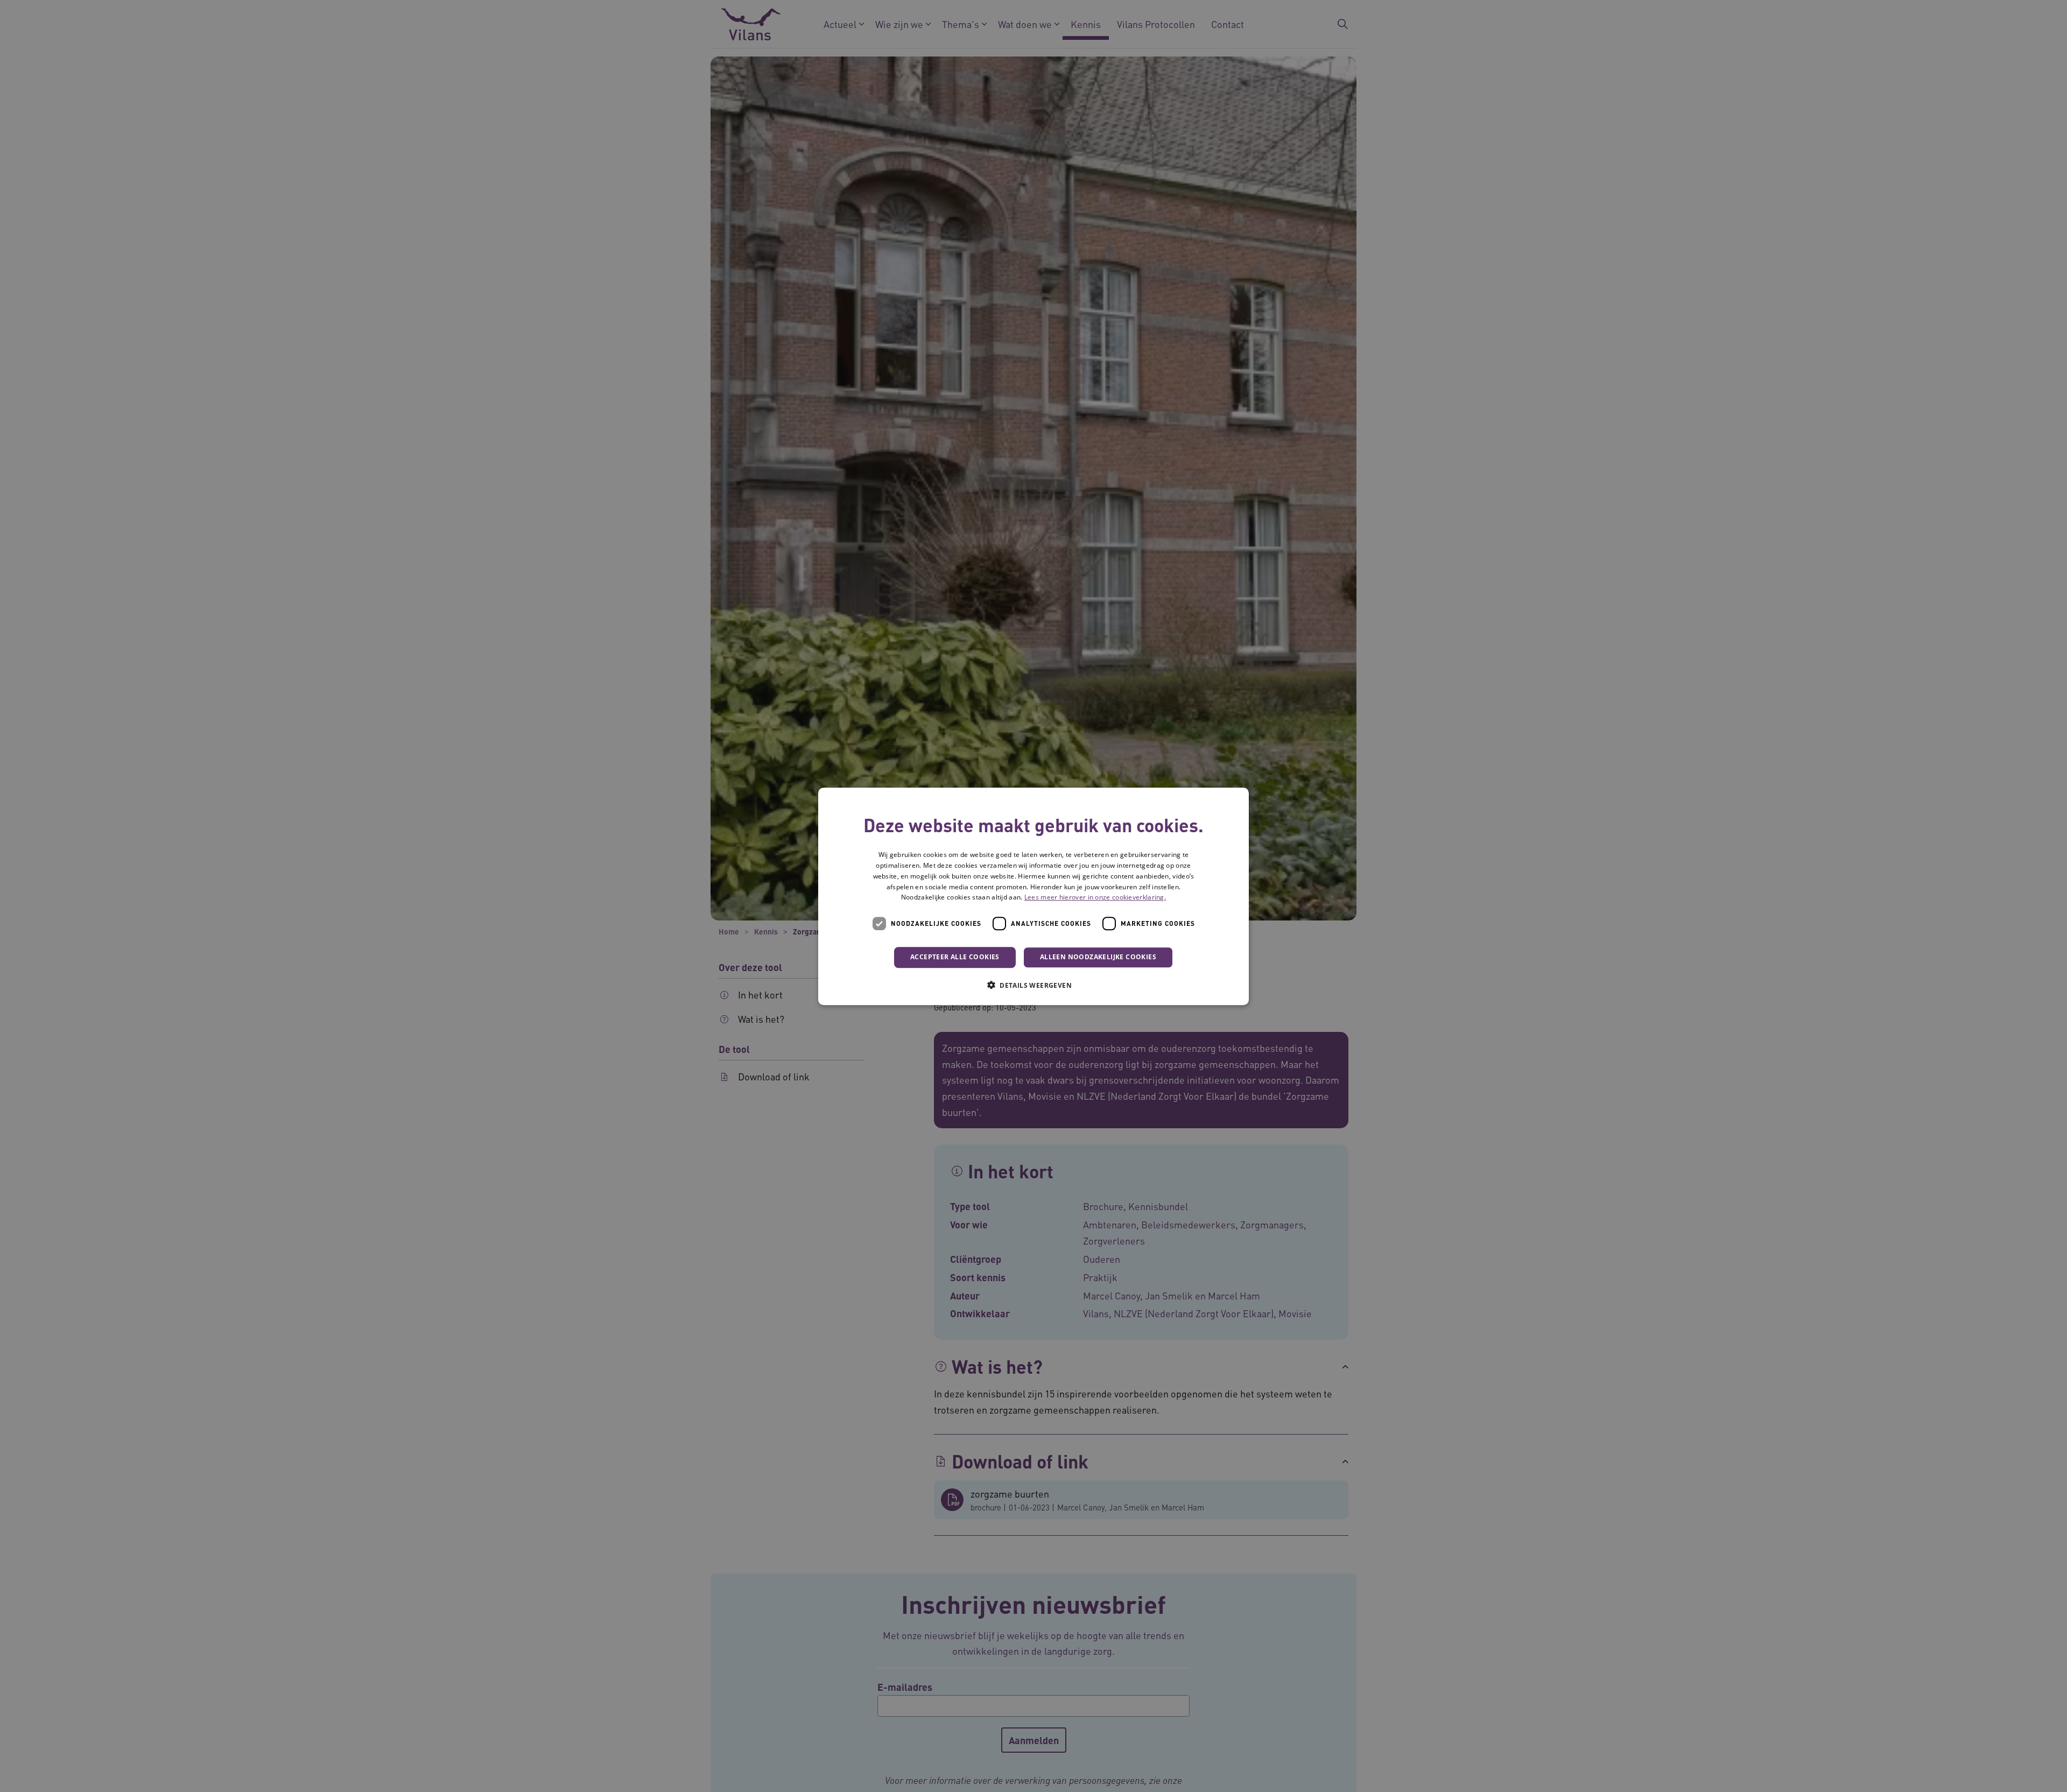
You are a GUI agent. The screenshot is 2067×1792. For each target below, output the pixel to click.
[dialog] (1033, 896)
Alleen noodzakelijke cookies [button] (1098, 957)
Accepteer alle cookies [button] (955, 957)
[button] (1033, 985)
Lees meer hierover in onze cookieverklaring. (1095, 897)
